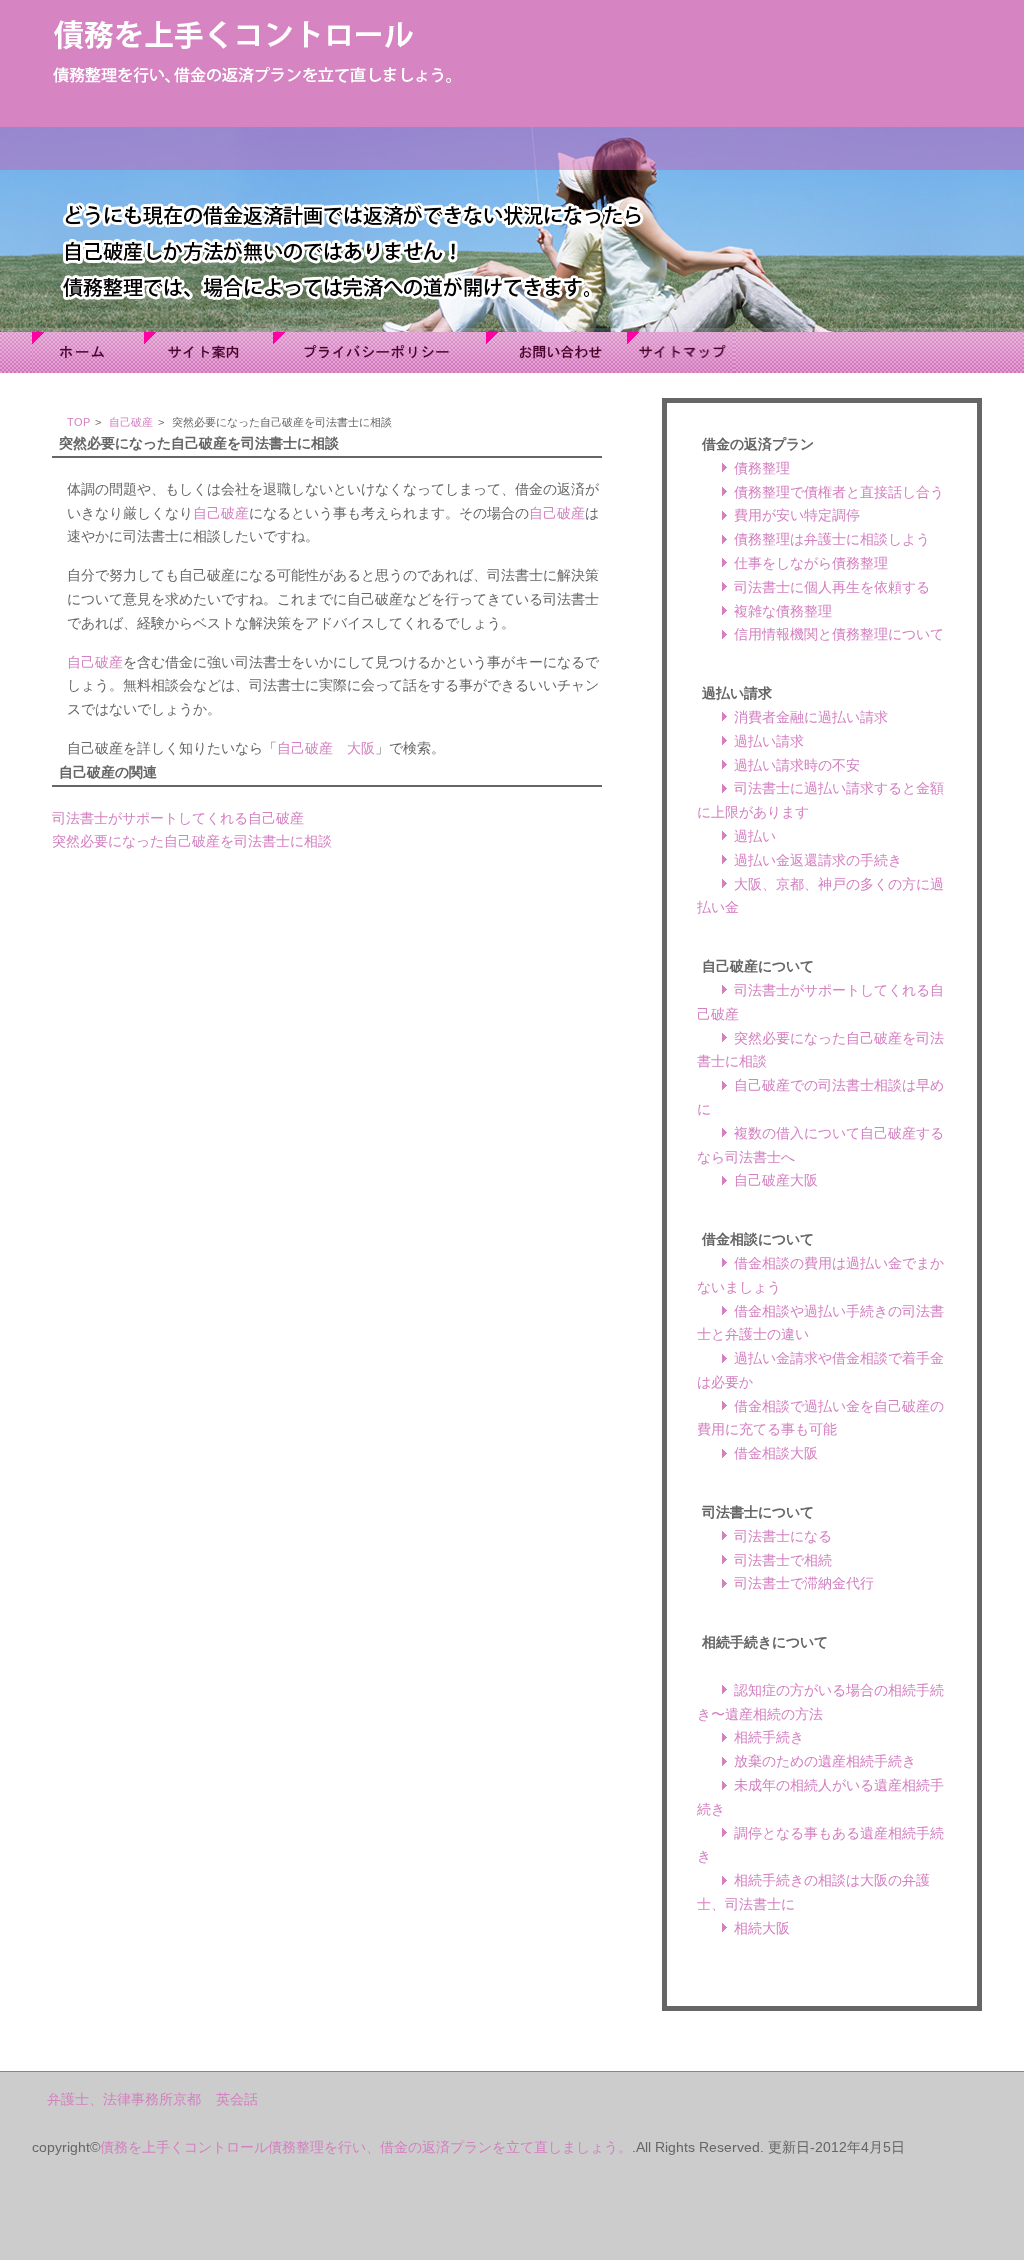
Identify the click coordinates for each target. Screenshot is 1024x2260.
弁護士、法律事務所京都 (124, 2099)
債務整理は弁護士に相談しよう (832, 539)
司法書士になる (783, 1536)
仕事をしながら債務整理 (811, 563)
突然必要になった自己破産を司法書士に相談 (192, 841)
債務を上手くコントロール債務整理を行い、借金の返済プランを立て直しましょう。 (366, 2147)
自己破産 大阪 (326, 748)
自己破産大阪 (776, 1180)
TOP (78, 422)
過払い (755, 836)
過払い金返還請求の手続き (818, 860)
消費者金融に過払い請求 (811, 717)
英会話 (237, 2099)
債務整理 (762, 468)
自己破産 (131, 422)
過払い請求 (769, 741)
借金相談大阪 (776, 1453)
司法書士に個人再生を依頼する (832, 587)
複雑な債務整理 (783, 611)
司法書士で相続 (783, 1560)
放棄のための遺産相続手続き (825, 1761)
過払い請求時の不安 (797, 765)
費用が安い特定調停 (797, 515)
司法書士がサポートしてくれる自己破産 (178, 818)
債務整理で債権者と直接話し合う (839, 492)
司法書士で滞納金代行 (804, 1583)
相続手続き (769, 1737)
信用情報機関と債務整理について (839, 634)
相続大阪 (762, 1928)
